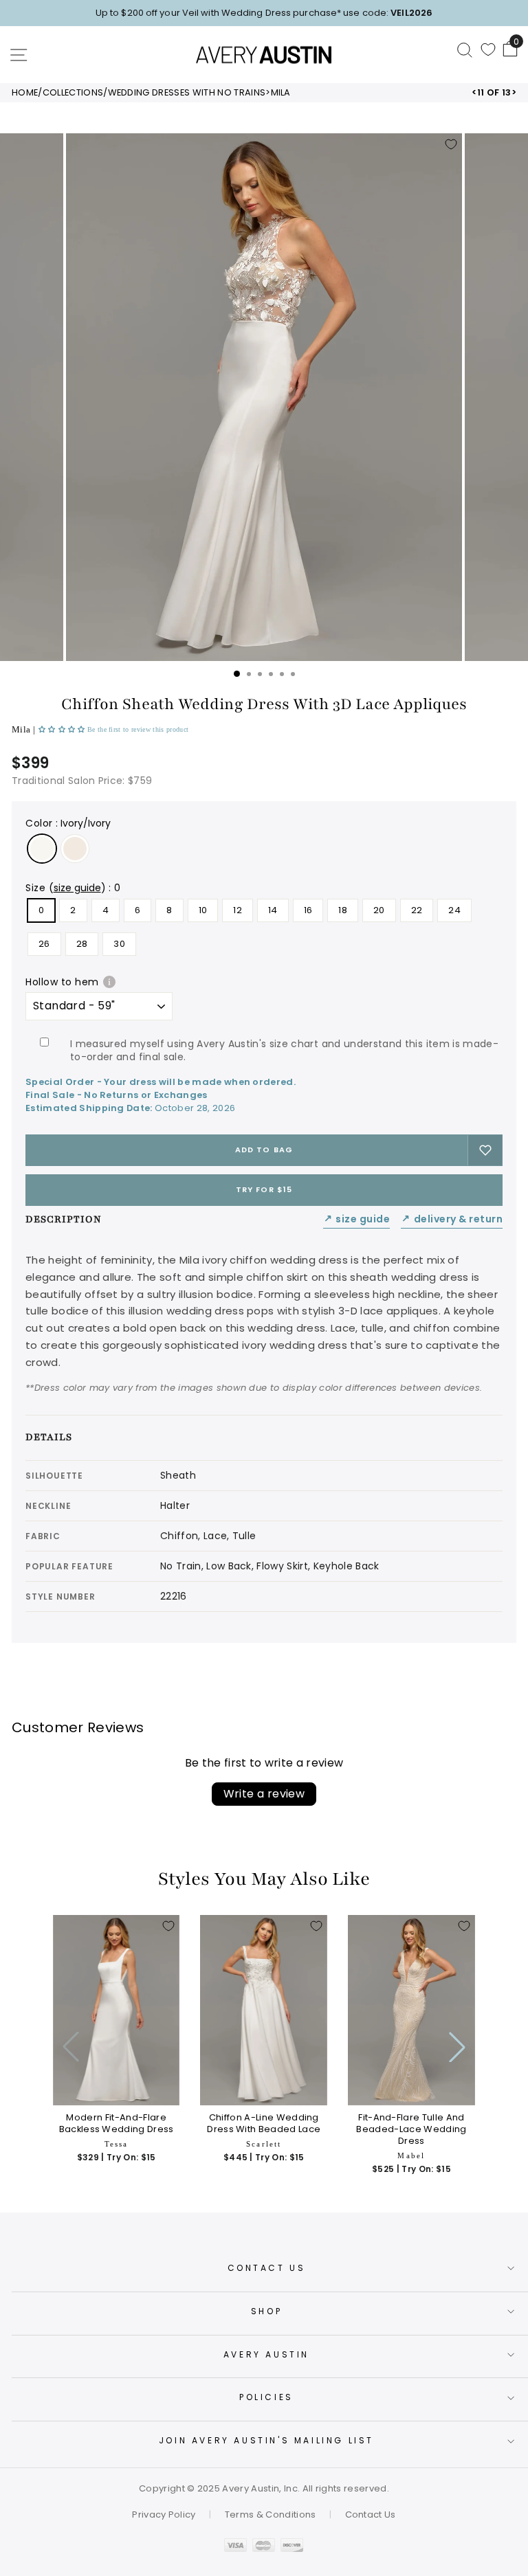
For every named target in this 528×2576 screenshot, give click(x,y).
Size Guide (357, 1219)
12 (238, 910)
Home (25, 93)
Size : (73, 888)
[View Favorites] (488, 49)
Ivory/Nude (75, 849)
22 (417, 910)
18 (343, 910)
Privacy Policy (164, 2515)
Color (68, 823)
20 (379, 910)
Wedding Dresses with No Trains (187, 93)
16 (308, 910)
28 (82, 944)
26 (44, 944)
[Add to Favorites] (451, 144)
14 (273, 910)
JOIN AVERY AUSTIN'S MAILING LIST (266, 2440)
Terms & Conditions (271, 2515)
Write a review (264, 1794)
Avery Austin (266, 2354)
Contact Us (267, 2268)
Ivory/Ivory (42, 849)
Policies (266, 2397)
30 (119, 944)
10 (203, 910)
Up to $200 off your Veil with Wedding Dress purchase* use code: (264, 13)
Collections (73, 93)
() (77, 888)
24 (454, 910)
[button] (63, 729)
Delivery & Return (452, 1219)
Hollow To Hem (62, 982)
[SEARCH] (465, 49)
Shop (266, 2311)
